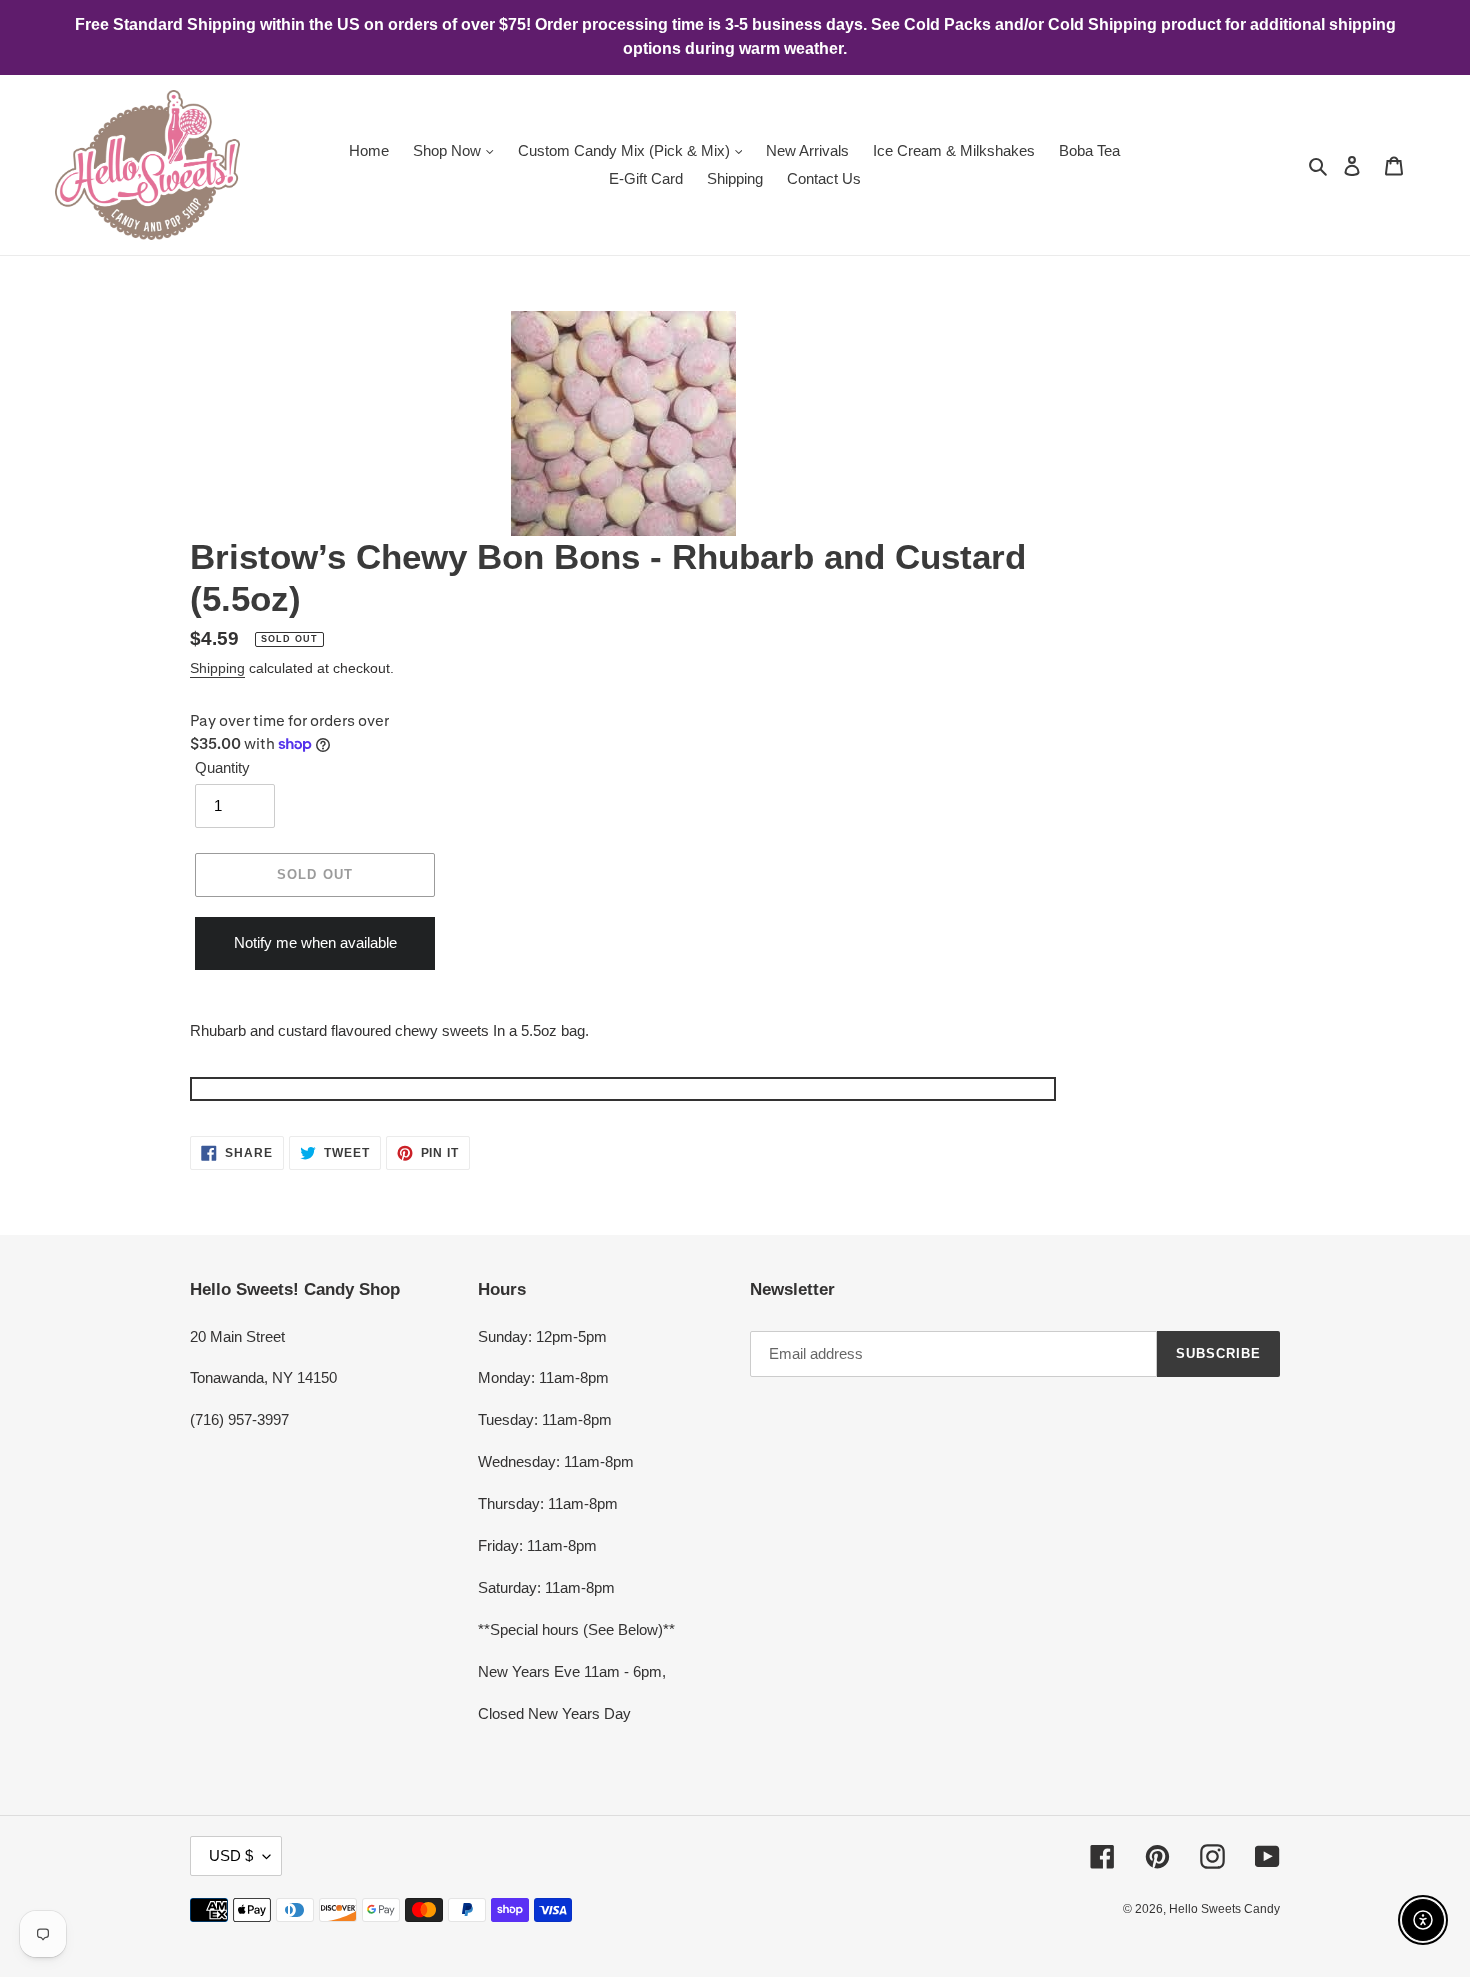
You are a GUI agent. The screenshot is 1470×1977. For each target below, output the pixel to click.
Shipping (217, 668)
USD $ (231, 1855)
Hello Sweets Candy (1224, 1909)
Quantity (222, 767)
